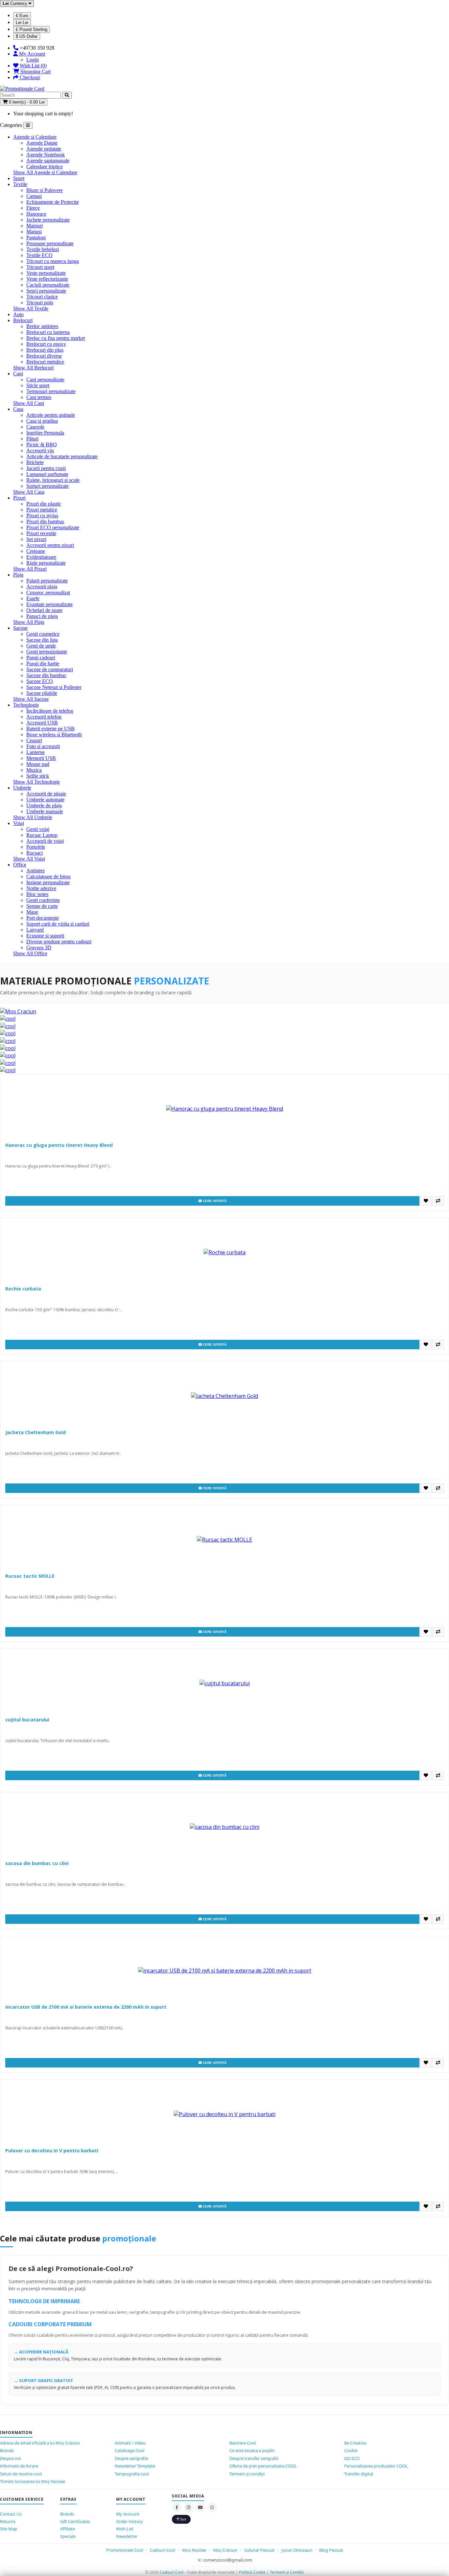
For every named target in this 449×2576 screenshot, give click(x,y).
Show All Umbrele (33, 817)
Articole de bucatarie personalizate (62, 456)
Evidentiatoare (41, 557)
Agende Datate (42, 143)
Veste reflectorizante (47, 279)
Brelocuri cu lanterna (48, 332)
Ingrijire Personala (45, 433)
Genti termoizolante (47, 652)
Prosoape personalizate (50, 243)
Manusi (34, 232)
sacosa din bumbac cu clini (37, 1863)
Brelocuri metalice (45, 362)
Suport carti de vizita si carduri (58, 924)
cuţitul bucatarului (27, 1720)
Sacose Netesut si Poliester (54, 687)
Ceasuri (34, 740)
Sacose (20, 628)
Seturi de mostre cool (21, 2474)
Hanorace (36, 214)
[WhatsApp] (212, 2507)
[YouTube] (201, 2507)
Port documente (43, 918)
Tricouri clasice (42, 297)
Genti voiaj (38, 829)
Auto (18, 314)
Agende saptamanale (48, 161)
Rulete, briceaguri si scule (53, 480)
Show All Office (30, 953)
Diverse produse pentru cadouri (59, 942)
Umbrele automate (45, 800)
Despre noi (11, 2458)
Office (20, 865)
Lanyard (35, 930)
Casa (18, 409)
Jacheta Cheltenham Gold (35, 1432)
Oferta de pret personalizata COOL (263, 2466)
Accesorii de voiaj (45, 841)
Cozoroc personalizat (48, 592)
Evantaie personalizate (49, 604)
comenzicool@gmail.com (228, 2560)
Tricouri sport (40, 267)
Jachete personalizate (48, 220)
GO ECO (352, 2458)
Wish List (125, 2529)
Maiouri (35, 226)
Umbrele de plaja (44, 805)
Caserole (35, 427)
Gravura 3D (39, 947)
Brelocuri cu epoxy (46, 344)
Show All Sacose (31, 699)
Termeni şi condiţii (247, 2474)
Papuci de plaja (42, 616)
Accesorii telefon (44, 717)
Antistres (35, 871)
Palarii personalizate (47, 581)
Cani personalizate (45, 379)
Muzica (34, 770)
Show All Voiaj (29, 859)
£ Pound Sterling (32, 29)
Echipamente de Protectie (53, 202)
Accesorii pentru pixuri (50, 545)
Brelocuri (23, 320)
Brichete (35, 462)
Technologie (26, 705)
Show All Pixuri (30, 569)
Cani (18, 374)
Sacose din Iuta (42, 640)
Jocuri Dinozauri (297, 2550)
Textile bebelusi (43, 249)
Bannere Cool (243, 2443)
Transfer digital (359, 2474)
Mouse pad (38, 764)
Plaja (18, 575)
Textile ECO (39, 255)
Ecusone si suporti (45, 936)
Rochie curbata (23, 1289)
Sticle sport (38, 385)
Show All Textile (31, 308)
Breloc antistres (42, 326)
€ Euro (22, 16)
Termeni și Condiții (287, 2572)
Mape (32, 912)
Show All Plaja (29, 622)
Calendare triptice (45, 166)
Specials (68, 2536)
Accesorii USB (42, 723)
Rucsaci (35, 853)
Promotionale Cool (125, 2550)
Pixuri (19, 498)
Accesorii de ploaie (46, 794)
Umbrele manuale (45, 811)
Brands (7, 2450)
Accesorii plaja (42, 587)
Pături (32, 439)
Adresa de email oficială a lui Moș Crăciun (40, 2443)
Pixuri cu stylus (42, 516)
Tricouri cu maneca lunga (53, 261)
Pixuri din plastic (44, 504)
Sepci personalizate (46, 291)
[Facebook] (177, 2507)
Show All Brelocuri (33, 368)
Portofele (36, 847)
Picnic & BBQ (42, 445)
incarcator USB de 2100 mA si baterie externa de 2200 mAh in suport (86, 2007)
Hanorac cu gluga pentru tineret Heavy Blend (59, 1145)
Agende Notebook (46, 155)
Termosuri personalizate (51, 391)
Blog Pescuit (331, 2550)
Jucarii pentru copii (46, 468)
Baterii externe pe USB (50, 729)
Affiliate (68, 2529)
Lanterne (35, 752)
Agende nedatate (44, 149)
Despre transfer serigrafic (254, 2458)
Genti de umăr (41, 646)
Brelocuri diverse (44, 356)
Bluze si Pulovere (45, 190)
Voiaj (19, 823)
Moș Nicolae (194, 2550)
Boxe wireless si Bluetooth (54, 734)
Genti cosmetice (43, 634)
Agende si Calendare (35, 137)
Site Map (9, 2529)
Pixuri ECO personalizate (53, 527)
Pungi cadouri (41, 658)
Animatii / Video (130, 2443)
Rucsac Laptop (42, 835)
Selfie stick (38, 776)
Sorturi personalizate (47, 486)
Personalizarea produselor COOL (376, 2466)
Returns (8, 2521)
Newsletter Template (135, 2466)
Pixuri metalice (42, 510)
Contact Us (11, 2514)
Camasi (34, 196)
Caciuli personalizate (48, 285)
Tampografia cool (132, 2474)
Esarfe (33, 598)
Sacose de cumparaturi (50, 669)
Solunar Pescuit (260, 2550)
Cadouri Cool (163, 2550)
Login (33, 60)
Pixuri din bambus (45, 521)
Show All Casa (29, 492)
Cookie (351, 2450)
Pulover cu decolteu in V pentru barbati (52, 2151)
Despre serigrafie (131, 2458)
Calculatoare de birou (48, 876)
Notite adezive (41, 888)
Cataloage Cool (130, 2450)
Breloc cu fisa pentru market (56, 338)
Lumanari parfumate (47, 474)
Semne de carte (42, 906)
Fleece (33, 208)
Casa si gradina (42, 421)
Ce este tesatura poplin (252, 2450)
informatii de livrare (19, 2466)
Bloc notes (37, 894)
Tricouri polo (40, 303)
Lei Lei (22, 23)
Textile (20, 184)
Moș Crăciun (225, 2550)
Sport (19, 178)
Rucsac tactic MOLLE (30, 1576)
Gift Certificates (75, 2521)
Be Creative (355, 2443)
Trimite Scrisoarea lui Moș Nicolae (33, 2481)
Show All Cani (29, 403)
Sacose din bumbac (46, 675)
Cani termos (39, 397)
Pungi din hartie (43, 663)
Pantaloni (36, 237)
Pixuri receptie (41, 533)
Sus (183, 2519)
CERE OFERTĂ (214, 1201)
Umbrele (22, 788)
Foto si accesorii (43, 746)
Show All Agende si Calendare (45, 172)
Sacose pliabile (42, 693)
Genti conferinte (43, 900)
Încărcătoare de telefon (50, 711)
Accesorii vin (40, 450)
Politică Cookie (252, 2572)
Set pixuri (36, 539)
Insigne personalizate (48, 882)
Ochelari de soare (44, 610)
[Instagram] (189, 2507)
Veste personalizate (46, 273)
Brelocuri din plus (45, 350)
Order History (130, 2521)
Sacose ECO (40, 681)
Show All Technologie (36, 782)
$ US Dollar (27, 36)
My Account (128, 2514)
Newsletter (127, 2536)
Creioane (36, 551)
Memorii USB (41, 758)
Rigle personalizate (46, 563)
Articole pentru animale (51, 415)
